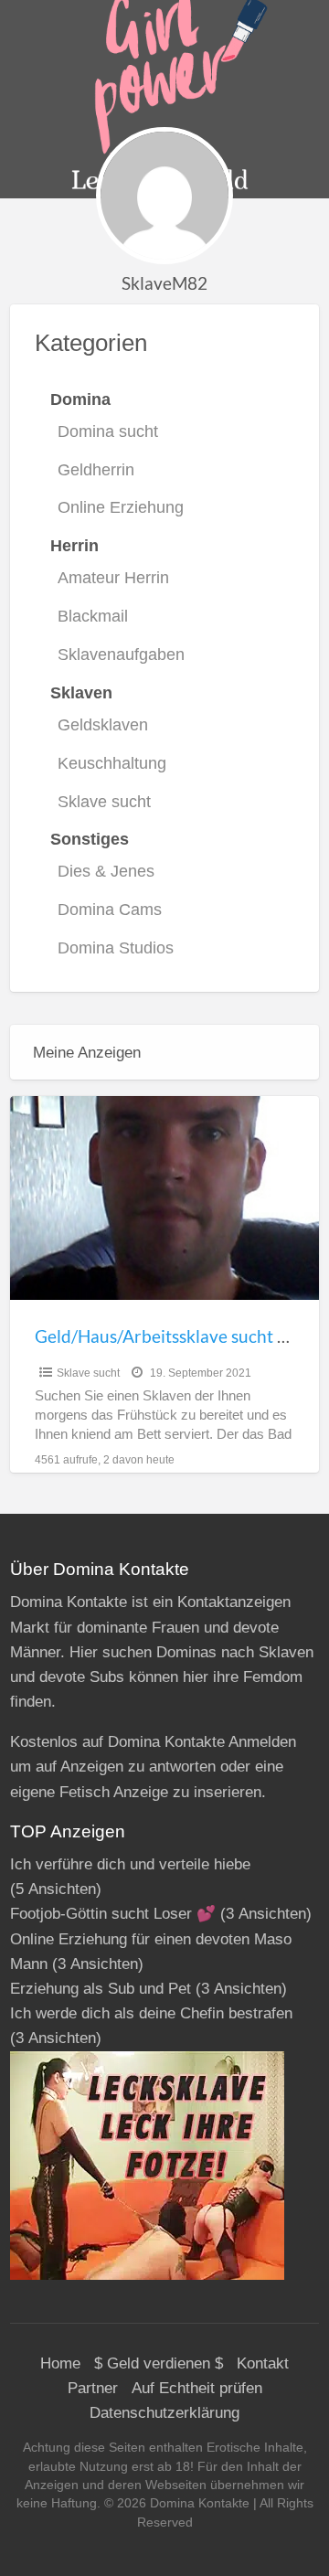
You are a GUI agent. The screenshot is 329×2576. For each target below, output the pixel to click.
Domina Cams (110, 910)
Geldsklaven (103, 725)
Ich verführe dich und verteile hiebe (130, 1864)
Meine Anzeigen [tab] (87, 1053)
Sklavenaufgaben (121, 655)
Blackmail (93, 616)
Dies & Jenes (106, 871)
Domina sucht (108, 431)
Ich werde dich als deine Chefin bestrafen (151, 2013)
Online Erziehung (121, 507)
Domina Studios (116, 948)
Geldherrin (96, 470)
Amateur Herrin (113, 578)
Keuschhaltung (112, 763)
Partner (93, 2388)
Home (60, 2363)
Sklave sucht (104, 802)
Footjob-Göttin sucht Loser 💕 (113, 1914)
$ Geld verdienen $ (159, 2363)
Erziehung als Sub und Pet (101, 1989)
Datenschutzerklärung (164, 2413)
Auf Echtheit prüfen (197, 2388)
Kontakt (263, 2363)
